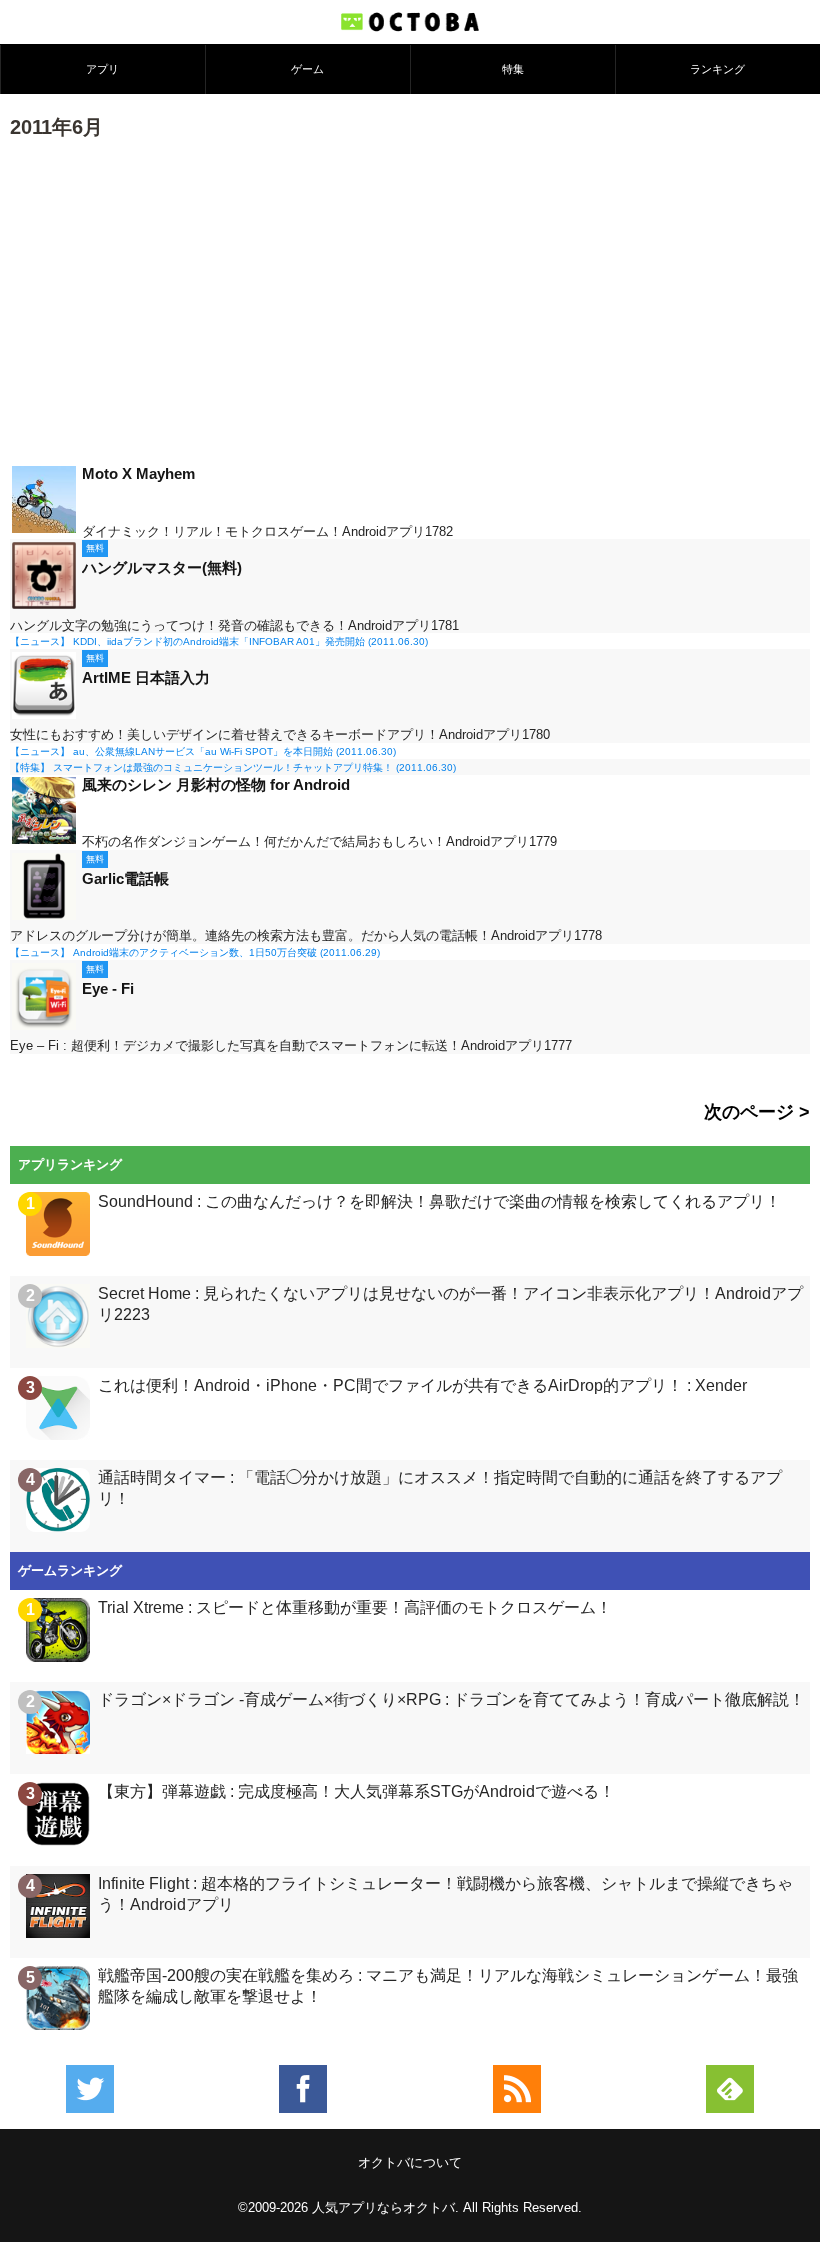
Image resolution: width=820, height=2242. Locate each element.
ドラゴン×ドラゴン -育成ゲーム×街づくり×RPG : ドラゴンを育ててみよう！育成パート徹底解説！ (451, 1699)
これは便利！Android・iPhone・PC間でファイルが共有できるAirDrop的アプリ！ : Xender (422, 1385)
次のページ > (757, 1112)
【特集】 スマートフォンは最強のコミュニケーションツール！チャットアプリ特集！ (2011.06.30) (233, 767)
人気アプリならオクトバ (383, 2207)
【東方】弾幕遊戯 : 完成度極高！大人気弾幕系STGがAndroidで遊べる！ (356, 1791)
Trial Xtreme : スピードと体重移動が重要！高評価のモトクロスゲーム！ (355, 1607)
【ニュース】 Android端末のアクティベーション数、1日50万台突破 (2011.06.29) (195, 952)
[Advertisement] (410, 300)
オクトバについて (410, 2162)
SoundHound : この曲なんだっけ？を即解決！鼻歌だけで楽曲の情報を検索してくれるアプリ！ (439, 1201)
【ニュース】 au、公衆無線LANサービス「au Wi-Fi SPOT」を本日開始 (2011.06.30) (203, 751)
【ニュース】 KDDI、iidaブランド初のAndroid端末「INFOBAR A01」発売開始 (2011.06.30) (219, 641)
